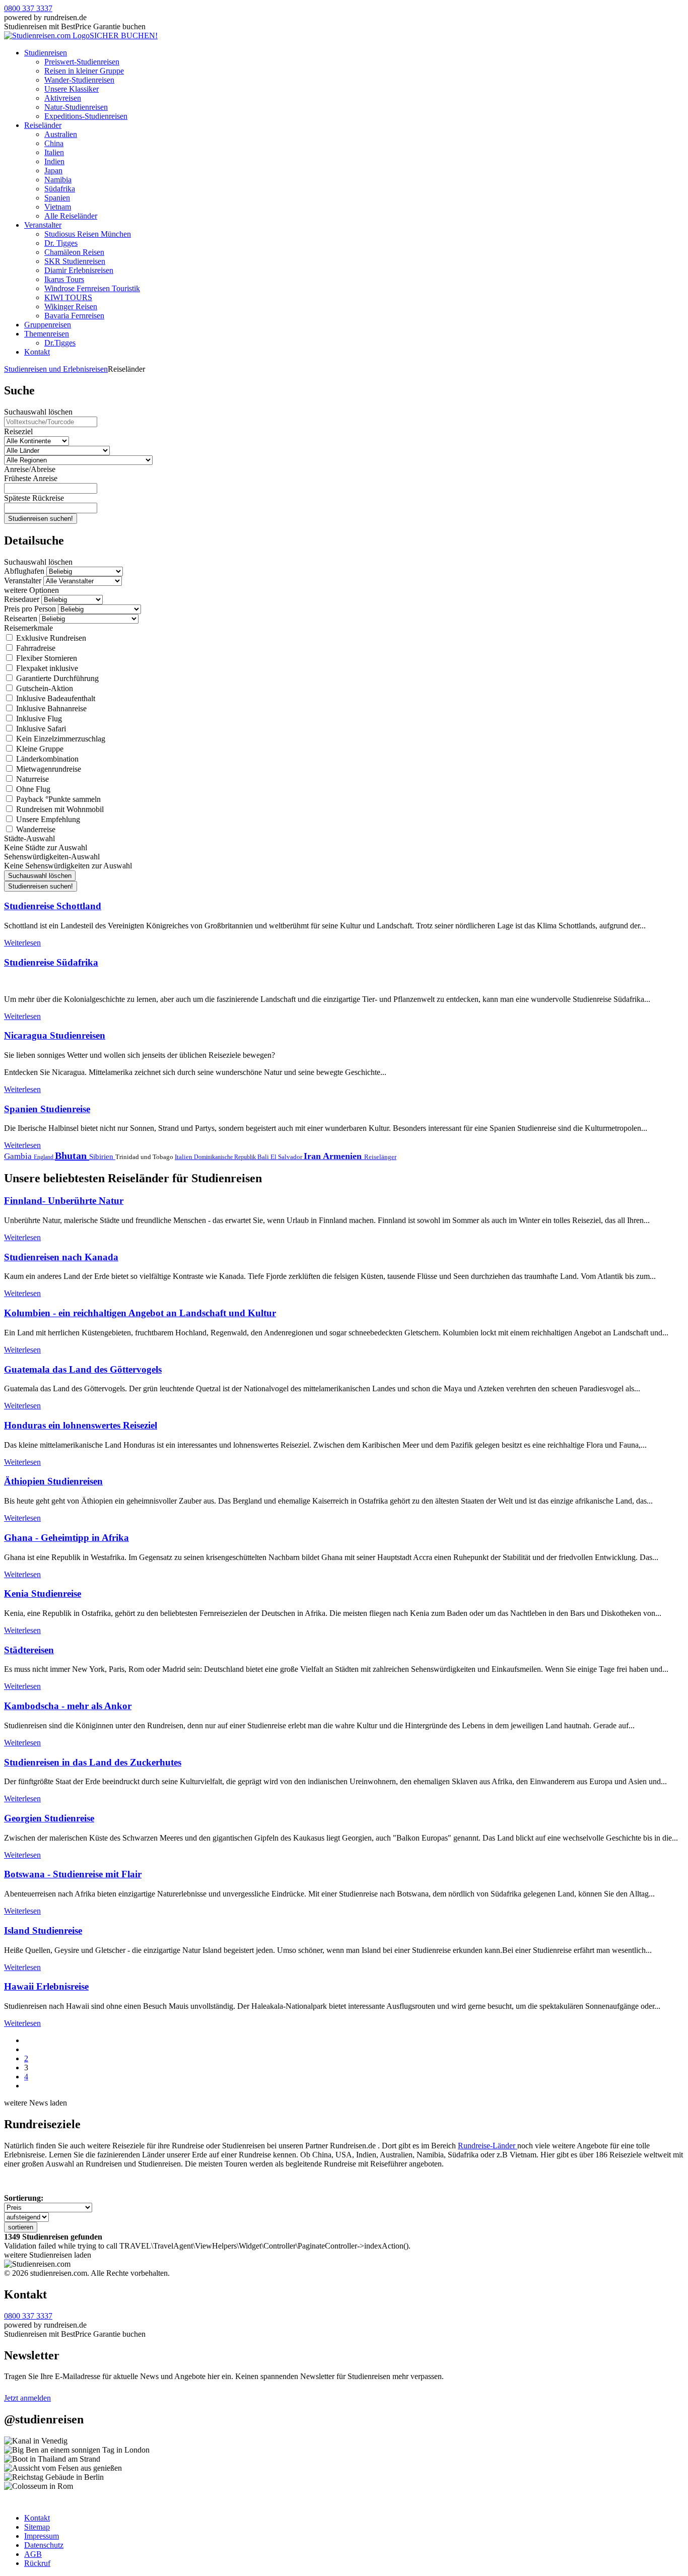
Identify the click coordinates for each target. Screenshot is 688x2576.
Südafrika (60, 189)
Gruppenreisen (48, 325)
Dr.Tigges (60, 343)
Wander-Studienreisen (79, 80)
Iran (313, 1156)
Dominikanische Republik (226, 1157)
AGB (33, 2554)
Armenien (343, 1156)
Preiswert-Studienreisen (82, 62)
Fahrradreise (35, 648)
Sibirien (102, 1157)
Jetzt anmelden (27, 2398)
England (44, 1157)
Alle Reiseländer (71, 216)
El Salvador (287, 1157)
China (54, 143)
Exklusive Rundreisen (50, 638)
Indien (54, 161)
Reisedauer (22, 599)
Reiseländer (43, 125)
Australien (61, 134)
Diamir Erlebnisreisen (79, 270)
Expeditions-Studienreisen (86, 116)
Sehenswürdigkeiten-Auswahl (52, 857)
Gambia (19, 1156)
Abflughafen (24, 571)
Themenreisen (47, 334)
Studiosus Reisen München (88, 234)
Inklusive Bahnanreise (50, 708)
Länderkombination (46, 759)
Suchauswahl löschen (38, 412)
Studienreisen (46, 53)
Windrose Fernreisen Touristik (92, 288)
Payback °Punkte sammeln (57, 799)
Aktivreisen (63, 98)
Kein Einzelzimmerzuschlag (60, 739)
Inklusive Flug (38, 719)
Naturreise (31, 779)
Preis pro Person (30, 609)
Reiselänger (380, 1157)
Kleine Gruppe (39, 749)
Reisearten (21, 618)
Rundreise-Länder (488, 2146)
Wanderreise (35, 829)
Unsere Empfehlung (47, 819)
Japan (53, 171)
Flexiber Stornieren (46, 658)
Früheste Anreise (31, 478)
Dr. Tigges (61, 243)
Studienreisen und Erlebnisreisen (56, 369)
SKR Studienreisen (75, 261)
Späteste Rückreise (34, 498)
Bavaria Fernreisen (74, 316)
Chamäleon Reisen (74, 252)
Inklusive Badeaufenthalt (55, 698)
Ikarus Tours (64, 279)
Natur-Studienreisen (76, 107)
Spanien (57, 198)
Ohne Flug (32, 789)
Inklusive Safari (40, 729)
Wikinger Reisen (71, 307)
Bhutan (72, 1156)
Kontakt (37, 352)
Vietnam (58, 207)
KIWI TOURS (68, 297)
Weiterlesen (22, 943)
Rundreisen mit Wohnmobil (59, 809)
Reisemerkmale (28, 628)
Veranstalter (43, 225)
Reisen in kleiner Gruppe (84, 71)
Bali (264, 1157)
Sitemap (37, 2527)
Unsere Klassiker (72, 89)
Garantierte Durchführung (56, 678)
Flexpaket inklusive (46, 668)
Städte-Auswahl (29, 838)
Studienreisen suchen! (41, 519)
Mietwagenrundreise (48, 769)
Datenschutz (44, 2545)
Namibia (58, 180)
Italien (54, 152)
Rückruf (37, 2563)
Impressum (42, 2536)
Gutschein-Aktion (44, 688)
